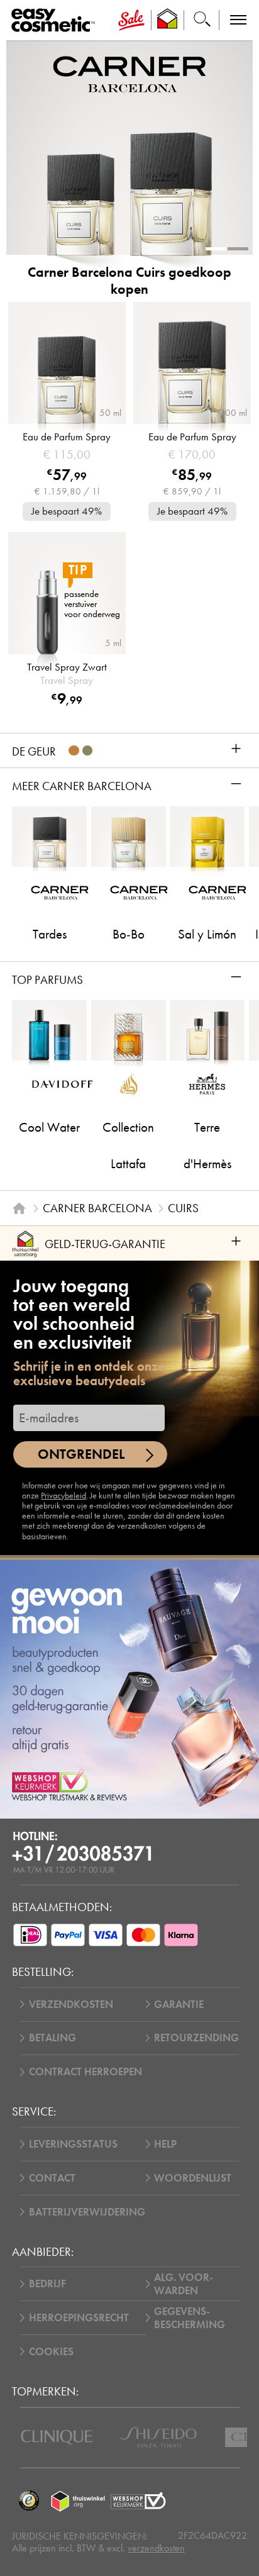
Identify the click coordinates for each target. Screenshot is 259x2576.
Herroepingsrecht (79, 2318)
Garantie (179, 2004)
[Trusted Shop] (168, 20)
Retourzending (196, 2038)
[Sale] (131, 20)
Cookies (51, 2352)
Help (165, 2144)
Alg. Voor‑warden (184, 2284)
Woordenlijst (193, 2178)
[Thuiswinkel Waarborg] (78, 2501)
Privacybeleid (63, 1496)
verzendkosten (156, 2548)
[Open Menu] (56, 20)
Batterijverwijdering (87, 2212)
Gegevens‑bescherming (190, 2318)
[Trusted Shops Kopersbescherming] (29, 2501)
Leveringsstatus (73, 2144)
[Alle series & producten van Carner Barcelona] (129, 74)
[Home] (19, 1209)
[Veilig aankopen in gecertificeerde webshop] (138, 2501)
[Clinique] (57, 2437)
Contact (52, 2178)
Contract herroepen (85, 2072)
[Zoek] (202, 20)
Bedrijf (47, 2284)
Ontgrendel (81, 1454)
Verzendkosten (71, 2004)
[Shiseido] (158, 2437)
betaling (52, 2038)
